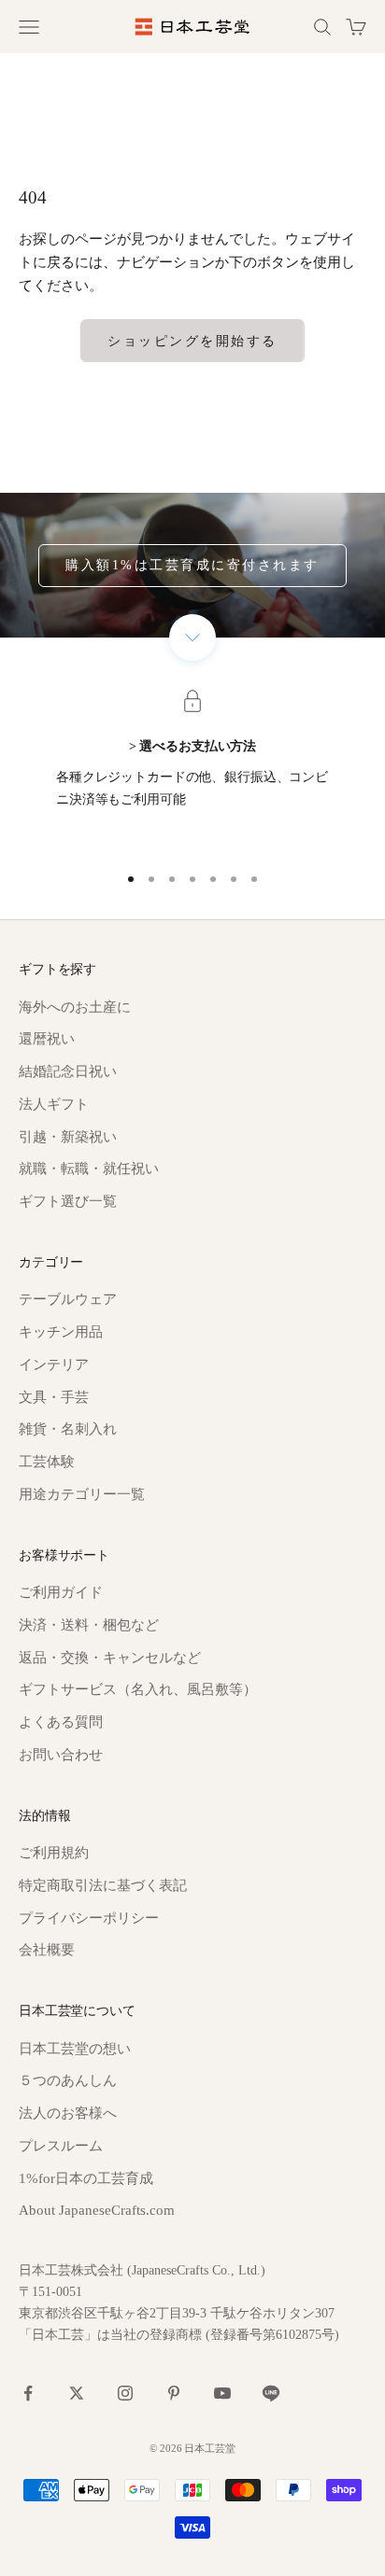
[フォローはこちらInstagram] (125, 2393)
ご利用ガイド (61, 1592)
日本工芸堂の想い (75, 2049)
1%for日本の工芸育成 (86, 2178)
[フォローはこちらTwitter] (77, 2393)
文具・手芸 (54, 1397)
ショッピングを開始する (192, 341)
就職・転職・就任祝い (89, 1169)
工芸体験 (47, 1462)
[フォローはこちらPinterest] (174, 2393)
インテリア (54, 1365)
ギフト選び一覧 (68, 1201)
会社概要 (47, 1950)
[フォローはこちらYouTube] (222, 2393)
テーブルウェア (68, 1299)
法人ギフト (54, 1104)
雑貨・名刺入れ (68, 1429)
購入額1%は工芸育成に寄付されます (192, 565)
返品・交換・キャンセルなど (110, 1658)
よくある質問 (61, 1722)
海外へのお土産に (75, 1007)
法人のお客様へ (68, 2113)
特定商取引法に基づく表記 (103, 1885)
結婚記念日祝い (68, 1071)
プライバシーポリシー (89, 1918)
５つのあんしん (68, 2080)
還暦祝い (47, 1039)
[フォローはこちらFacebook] (28, 2393)
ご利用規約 (54, 1853)
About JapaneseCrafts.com (97, 2210)
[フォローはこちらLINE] (271, 2393)
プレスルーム (61, 2146)
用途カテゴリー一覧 (82, 1494)
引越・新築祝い (68, 1137)
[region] (192, 773)
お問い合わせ (61, 1755)
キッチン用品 (61, 1332)
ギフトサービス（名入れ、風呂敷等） (138, 1689)
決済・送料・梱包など (89, 1625)
